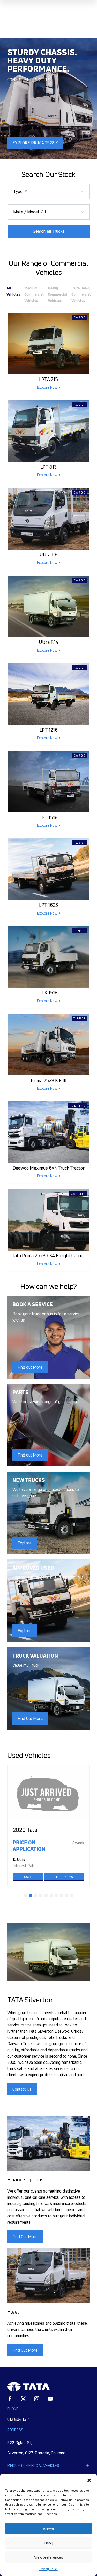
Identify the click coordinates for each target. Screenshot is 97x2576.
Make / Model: (26, 212)
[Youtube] (50, 2399)
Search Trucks (49, 231)
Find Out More (25, 2237)
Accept (49, 2529)
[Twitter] (23, 2399)
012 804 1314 (18, 2419)
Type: (18, 192)
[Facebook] (10, 2399)
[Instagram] (37, 2399)
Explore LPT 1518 (30, 143)
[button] (89, 2480)
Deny (49, 2543)
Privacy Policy (48, 2569)
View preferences (49, 2557)
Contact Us (22, 2089)
